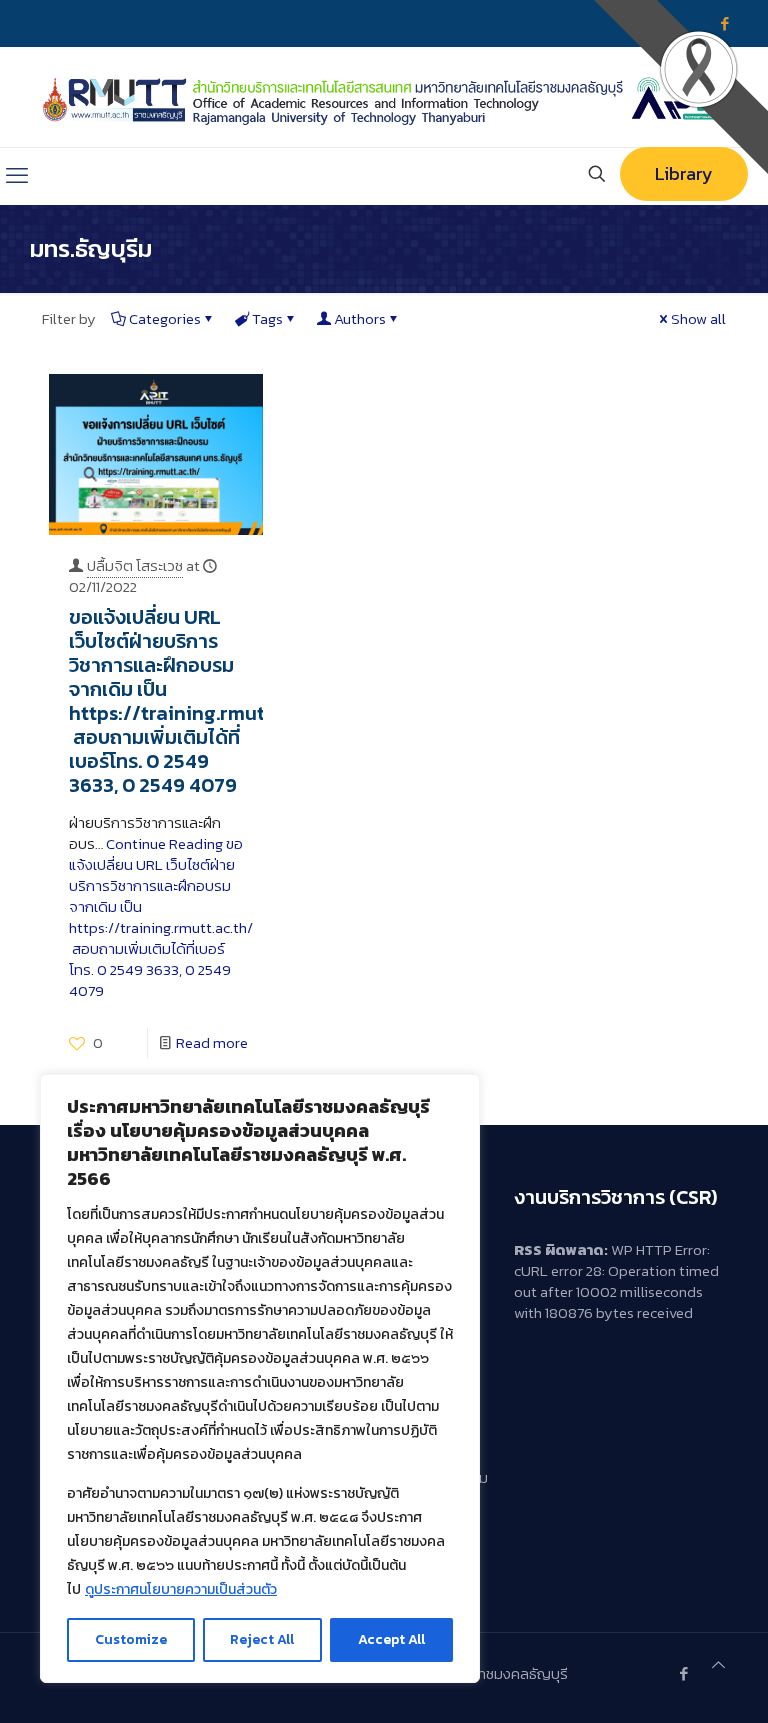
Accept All (391, 1639)
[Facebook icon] (683, 1673)
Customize (131, 1639)
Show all (698, 318)
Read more (212, 1042)
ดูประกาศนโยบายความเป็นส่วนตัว (181, 1589)
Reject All (262, 1639)
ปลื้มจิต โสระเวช (135, 565)
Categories (165, 318)
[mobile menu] (17, 176)
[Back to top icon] (718, 1664)
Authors (360, 318)
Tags (267, 318)
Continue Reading (161, 917)
